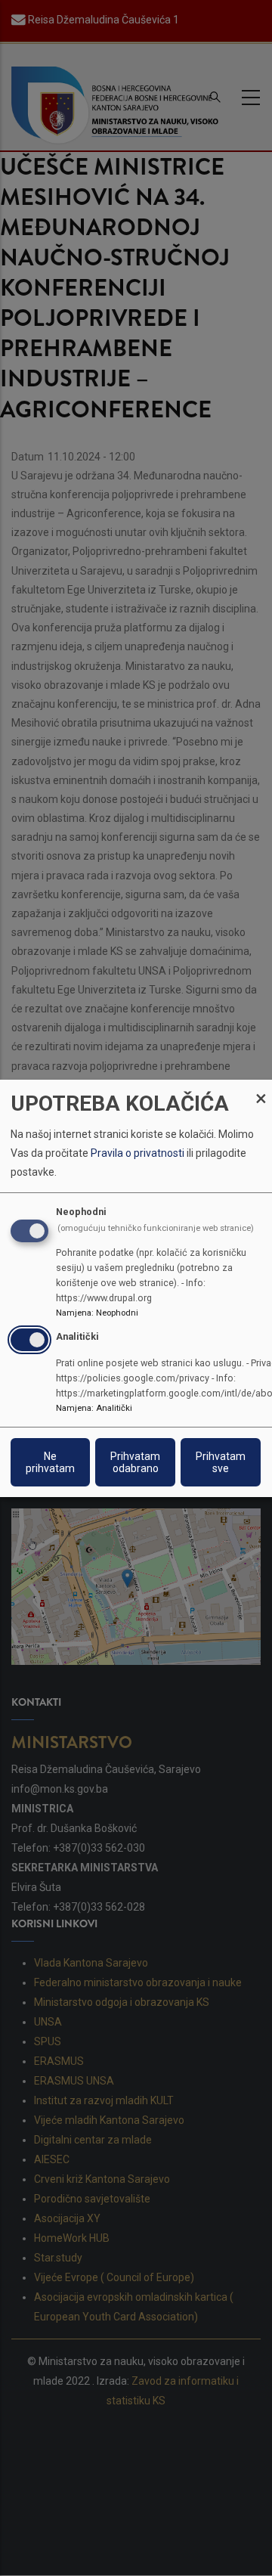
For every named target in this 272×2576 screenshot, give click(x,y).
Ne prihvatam (50, 1462)
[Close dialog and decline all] (261, 1088)
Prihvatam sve (221, 1462)
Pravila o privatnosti (138, 1153)
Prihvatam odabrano (135, 1462)
